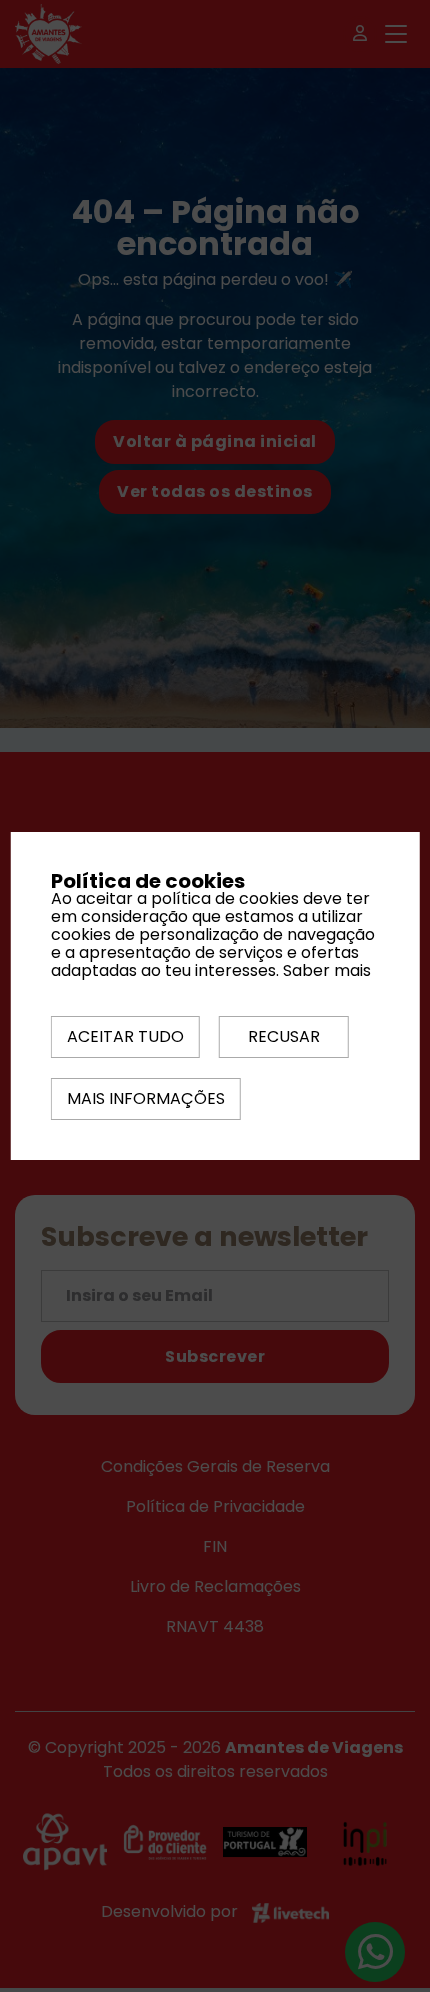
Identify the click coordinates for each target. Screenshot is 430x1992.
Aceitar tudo (125, 1036)
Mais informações (146, 1098)
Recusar (284, 1036)
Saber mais (327, 970)
